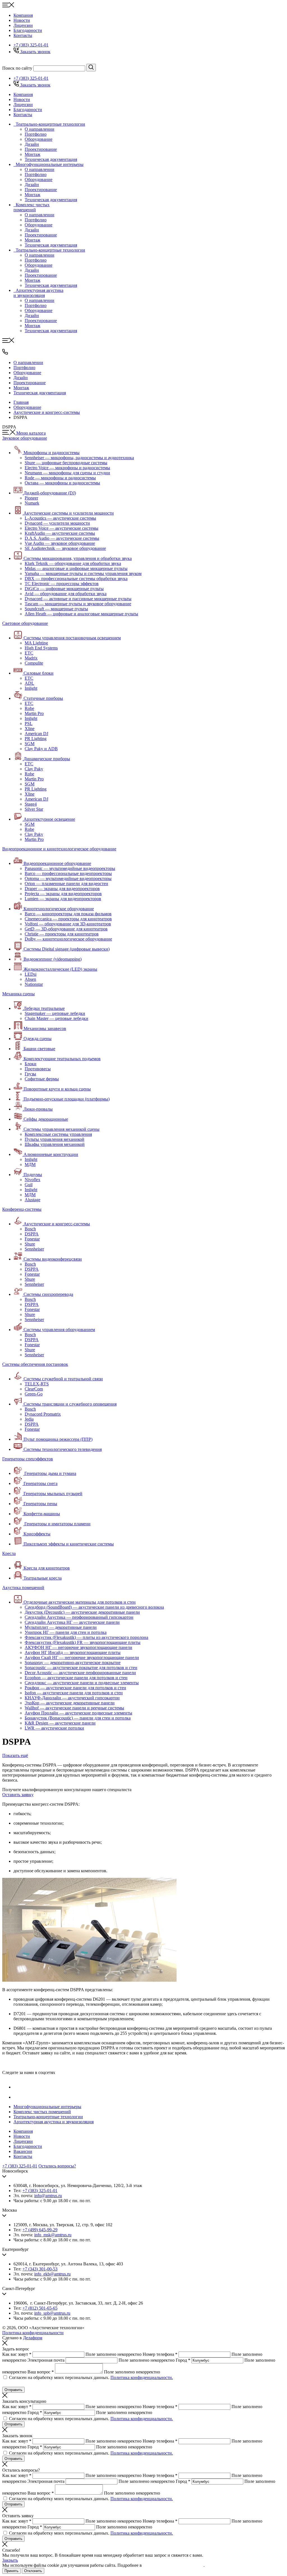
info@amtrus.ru (48, 2196)
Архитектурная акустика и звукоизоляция (54, 2122)
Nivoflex (33, 1180)
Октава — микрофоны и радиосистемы (62, 483)
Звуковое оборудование (25, 438)
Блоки (31, 1064)
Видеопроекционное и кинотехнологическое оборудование (59, 849)
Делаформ (33, 2338)
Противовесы (38, 1069)
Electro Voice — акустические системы (62, 528)
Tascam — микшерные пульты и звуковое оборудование (78, 604)
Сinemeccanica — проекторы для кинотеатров (68, 919)
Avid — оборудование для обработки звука (66, 594)
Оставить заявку (18, 1795)
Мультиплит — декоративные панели (61, 1627)
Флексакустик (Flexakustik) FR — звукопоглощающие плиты (83, 1642)
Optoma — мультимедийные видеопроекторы (68, 878)
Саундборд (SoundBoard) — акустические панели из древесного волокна (94, 1607)
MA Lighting (36, 643)
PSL (29, 723)
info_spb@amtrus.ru (52, 2313)
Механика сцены (18, 994)
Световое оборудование (25, 623)
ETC (29, 653)
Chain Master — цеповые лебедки (56, 1018)
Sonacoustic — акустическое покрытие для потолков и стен (81, 1668)
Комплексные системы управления (58, 1134)
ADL (29, 683)
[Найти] (91, 68)
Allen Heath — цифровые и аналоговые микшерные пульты (81, 614)
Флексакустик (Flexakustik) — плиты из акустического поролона (86, 1637)
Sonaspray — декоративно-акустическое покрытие (73, 1663)
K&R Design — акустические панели (60, 1723)
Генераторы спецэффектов (28, 1459)
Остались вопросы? (57, 2166)
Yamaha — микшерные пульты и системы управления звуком (83, 573)
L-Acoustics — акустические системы (60, 518)
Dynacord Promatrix (43, 1414)
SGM (30, 744)
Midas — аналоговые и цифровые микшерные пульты (76, 568)
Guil (29, 1185)
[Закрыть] (5, 2344)
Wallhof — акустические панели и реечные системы (74, 1708)
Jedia (29, 1419)
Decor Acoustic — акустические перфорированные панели (80, 1673)
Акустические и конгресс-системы (47, 412)
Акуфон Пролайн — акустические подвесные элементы (78, 1713)
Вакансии (23, 2151)
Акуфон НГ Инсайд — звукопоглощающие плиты (73, 1652)
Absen (30, 979)
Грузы (30, 1074)
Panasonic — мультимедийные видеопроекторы (70, 868)
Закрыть (10, 2560)
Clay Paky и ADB (41, 749)
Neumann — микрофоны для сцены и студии (67, 473)
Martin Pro (34, 713)
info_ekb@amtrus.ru (52, 2274)
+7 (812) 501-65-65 (40, 2308)
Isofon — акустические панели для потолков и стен (74, 1693)
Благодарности (28, 30)
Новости (22, 20)
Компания (23, 15)
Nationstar (34, 984)
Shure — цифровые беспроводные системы (66, 463)
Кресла (9, 1553)
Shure (30, 1244)
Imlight (31, 688)
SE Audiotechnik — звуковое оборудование (65, 548)
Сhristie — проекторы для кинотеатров (62, 934)
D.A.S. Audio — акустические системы (62, 538)
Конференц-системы (22, 1209)
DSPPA (32, 1234)
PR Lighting (36, 739)
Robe (29, 708)
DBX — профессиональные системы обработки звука (76, 579)
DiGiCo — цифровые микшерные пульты (64, 589)
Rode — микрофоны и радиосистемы (60, 478)
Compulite (34, 663)
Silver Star (34, 809)
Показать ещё (15, 1755)
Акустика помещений (23, 1588)
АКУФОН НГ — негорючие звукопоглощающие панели (78, 1647)
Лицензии (23, 25)
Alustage (33, 1200)
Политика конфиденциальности (33, 2333)
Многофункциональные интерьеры (47, 2107)
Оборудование (27, 407)
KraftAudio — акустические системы (60, 533)
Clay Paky (34, 769)
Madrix (31, 658)
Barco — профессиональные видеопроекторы (68, 873)
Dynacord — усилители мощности (57, 523)
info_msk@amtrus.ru (53, 2235)
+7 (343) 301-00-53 (40, 2269)
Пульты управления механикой (55, 1139)
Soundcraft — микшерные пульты (56, 609)
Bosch (30, 1229)
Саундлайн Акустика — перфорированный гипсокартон (79, 1617)
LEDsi (31, 974)
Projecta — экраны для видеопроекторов (63, 894)
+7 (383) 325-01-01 (31, 45)
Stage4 (31, 804)
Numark (32, 503)
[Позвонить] (5, 353)
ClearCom (34, 1389)
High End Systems (41, 648)
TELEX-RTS (37, 1384)
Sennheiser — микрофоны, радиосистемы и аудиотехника (79, 458)
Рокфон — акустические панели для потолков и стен (75, 1688)
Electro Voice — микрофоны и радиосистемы (67, 468)
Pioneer (31, 498)
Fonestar (32, 1239)
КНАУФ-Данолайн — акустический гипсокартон (72, 1698)
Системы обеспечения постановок (35, 1364)
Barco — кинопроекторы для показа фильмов (68, 914)
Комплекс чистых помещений (42, 2112)
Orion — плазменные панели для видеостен (66, 884)
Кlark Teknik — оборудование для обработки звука (73, 563)
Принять (11, 2571)
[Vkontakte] (18, 2087)
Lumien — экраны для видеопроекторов (63, 899)
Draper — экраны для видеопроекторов (62, 889)
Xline (30, 729)
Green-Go (34, 1394)
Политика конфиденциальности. (142, 2377)
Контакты (23, 35)
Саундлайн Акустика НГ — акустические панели (72, 1622)
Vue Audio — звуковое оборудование (60, 543)
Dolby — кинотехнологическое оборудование (68, 939)
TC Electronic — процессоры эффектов (62, 584)
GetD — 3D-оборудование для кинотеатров (66, 929)
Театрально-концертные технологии (48, 2117)
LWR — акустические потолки (54, 1728)
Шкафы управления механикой (55, 1144)
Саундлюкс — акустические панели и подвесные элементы (82, 1683)
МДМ (30, 1164)
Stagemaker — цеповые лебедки (55, 1013)
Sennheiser (34, 1249)
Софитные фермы (42, 1079)
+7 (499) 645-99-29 (40, 2230)
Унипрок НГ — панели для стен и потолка (66, 1632)
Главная (21, 402)
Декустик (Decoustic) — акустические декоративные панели (82, 1612)
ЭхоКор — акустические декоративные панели (70, 1703)
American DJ (36, 734)
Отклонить (33, 2571)
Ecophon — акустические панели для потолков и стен (76, 1678)
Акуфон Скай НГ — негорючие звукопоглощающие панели (82, 1657)
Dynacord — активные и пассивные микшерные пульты (78, 599)
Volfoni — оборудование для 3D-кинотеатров (68, 924)
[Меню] (8, 6)
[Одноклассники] (18, 2097)
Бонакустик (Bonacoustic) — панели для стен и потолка (78, 1718)
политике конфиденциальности (173, 2565)
